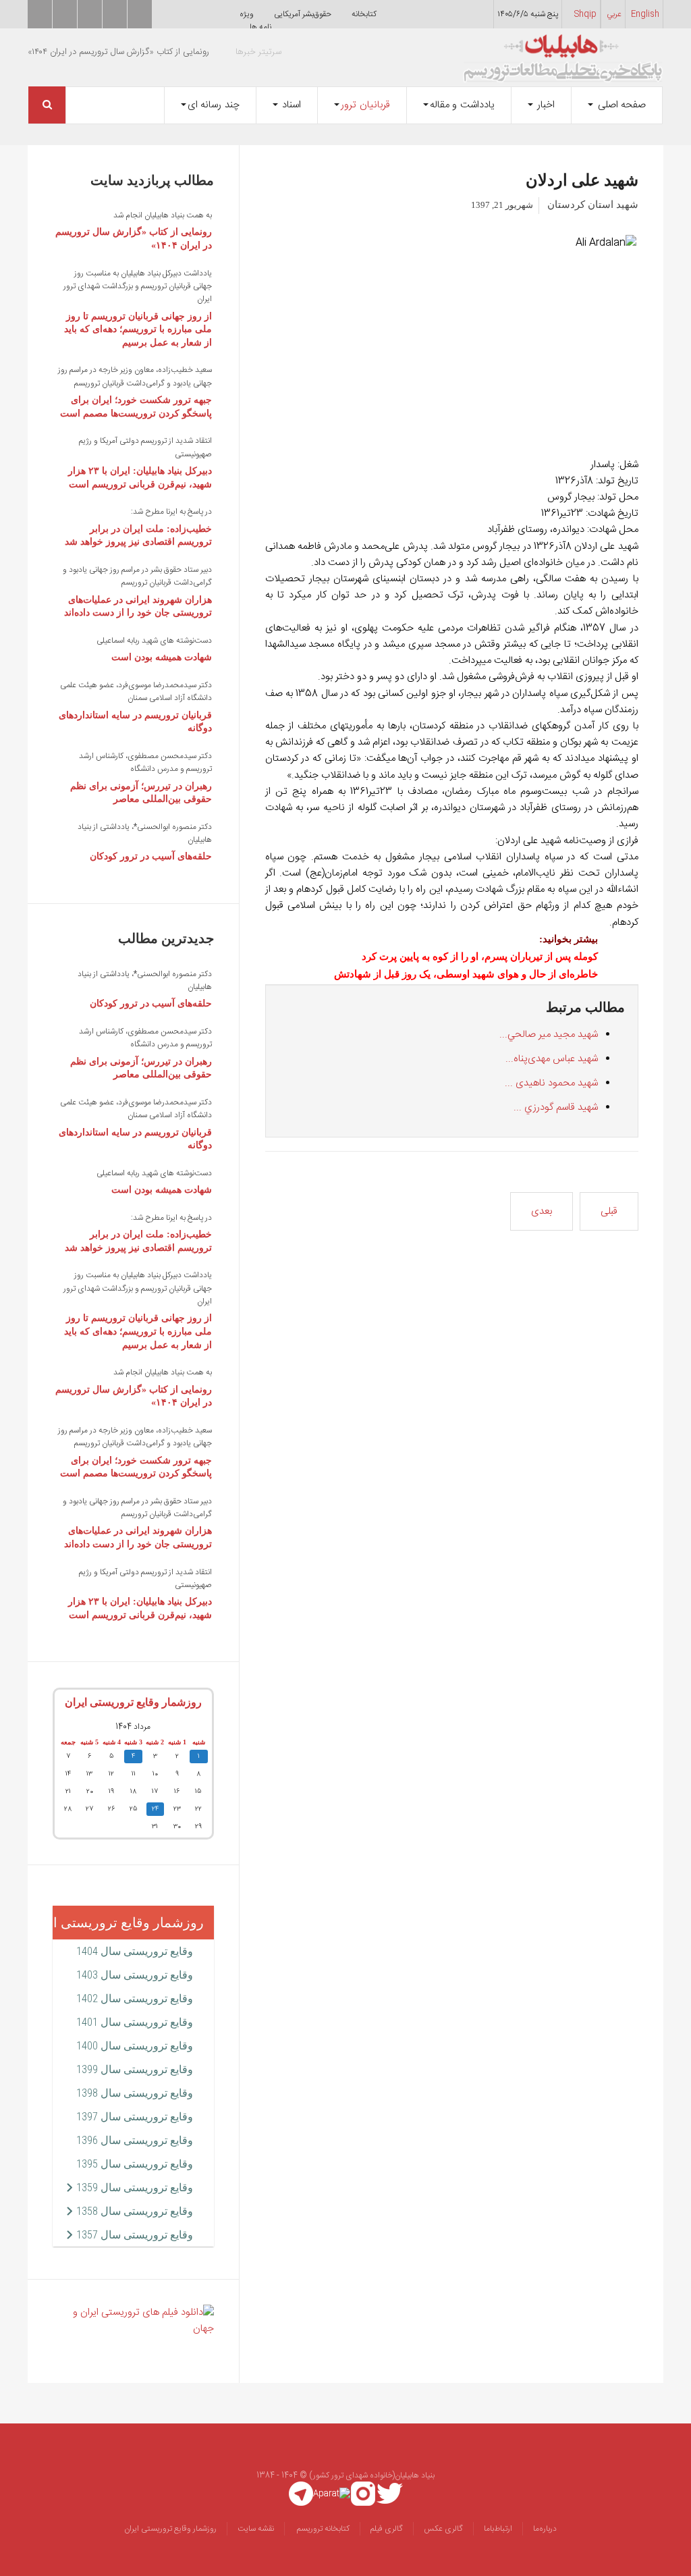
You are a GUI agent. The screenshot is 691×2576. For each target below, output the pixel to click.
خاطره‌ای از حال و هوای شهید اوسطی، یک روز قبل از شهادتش (466, 974)
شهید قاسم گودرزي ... (556, 1107)
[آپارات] (332, 2494)
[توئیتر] (390, 2494)
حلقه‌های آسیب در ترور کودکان (151, 856)
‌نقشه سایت (256, 2529)
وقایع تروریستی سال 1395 (135, 2164)
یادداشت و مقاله (462, 105)
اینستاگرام (140, 14)
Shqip (585, 14)
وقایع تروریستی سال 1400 (135, 2046)
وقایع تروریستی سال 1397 (135, 2117)
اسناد (291, 105)
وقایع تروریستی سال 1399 (135, 2069)
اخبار (545, 105)
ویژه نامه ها (255, 21)
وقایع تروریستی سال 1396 (135, 2140)
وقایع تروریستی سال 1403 (135, 1975)
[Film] (133, 2321)
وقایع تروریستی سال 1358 (135, 2211)
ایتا (90, 14)
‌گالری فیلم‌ (387, 2529)
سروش (115, 14)
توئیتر (40, 14)
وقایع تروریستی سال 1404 (135, 1951)
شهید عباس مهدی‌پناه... (552, 1059)
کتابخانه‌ (364, 14)
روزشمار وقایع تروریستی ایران (133, 1702)
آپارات (65, 14)
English (645, 14)
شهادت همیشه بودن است (162, 657)
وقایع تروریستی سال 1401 (135, 2022)
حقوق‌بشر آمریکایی (303, 14)
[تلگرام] (301, 2494)
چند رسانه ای (214, 105)
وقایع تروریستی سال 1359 (135, 2188)
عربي (614, 14)
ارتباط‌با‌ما (498, 2529)
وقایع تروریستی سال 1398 (135, 2093)
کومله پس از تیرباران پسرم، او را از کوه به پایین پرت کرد (480, 957)
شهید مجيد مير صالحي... (549, 1035)
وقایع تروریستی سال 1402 (135, 1998)
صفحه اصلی (620, 105)
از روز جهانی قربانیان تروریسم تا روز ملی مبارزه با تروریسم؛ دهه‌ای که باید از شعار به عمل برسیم (138, 329)
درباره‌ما (545, 2529)
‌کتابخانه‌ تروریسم (322, 2529)
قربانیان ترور (365, 105)
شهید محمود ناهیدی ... (551, 1083)
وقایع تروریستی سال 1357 (135, 2235)
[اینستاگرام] (363, 2494)
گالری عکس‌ (443, 2529)
